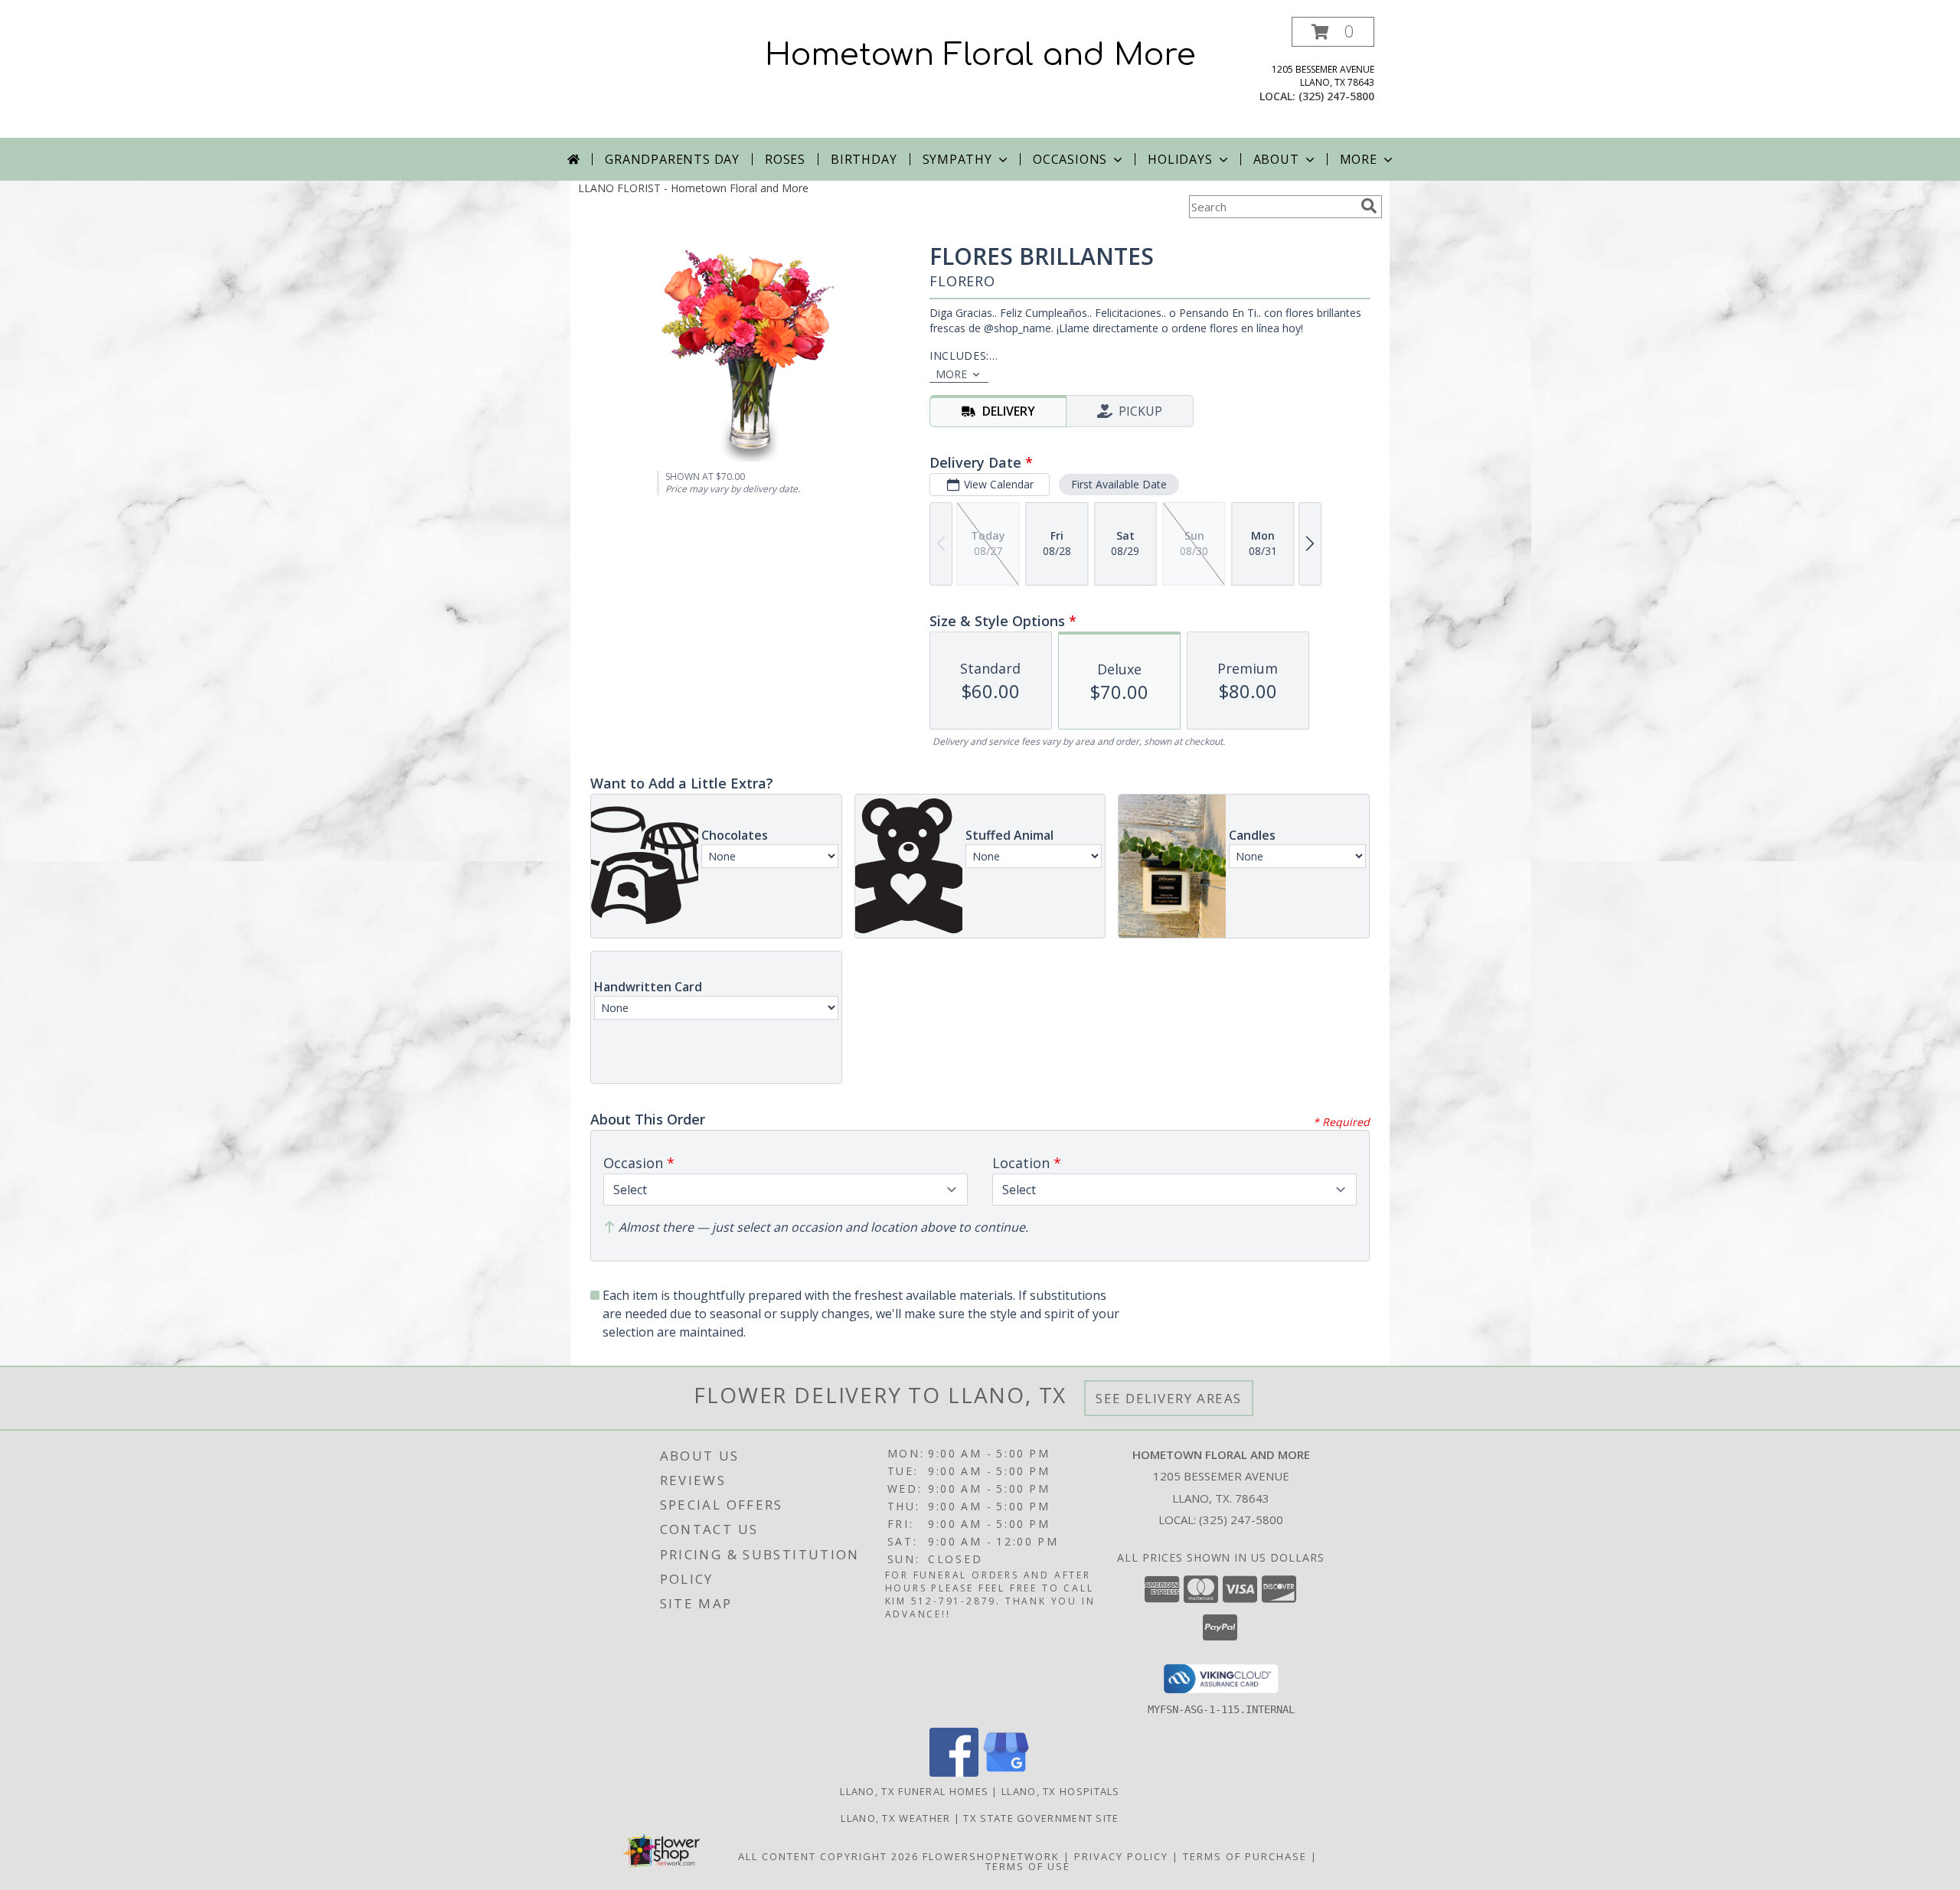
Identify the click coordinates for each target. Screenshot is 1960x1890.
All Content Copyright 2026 (828, 1856)
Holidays (1180, 159)
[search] (1369, 206)
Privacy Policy (1121, 1856)
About (1276, 159)
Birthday (864, 159)
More (1359, 159)
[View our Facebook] (954, 1772)
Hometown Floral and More (980, 55)
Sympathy (957, 159)
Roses (785, 159)
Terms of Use (1028, 1866)
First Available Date (1119, 484)
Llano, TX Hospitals (1061, 1791)
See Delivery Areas (1169, 1398)
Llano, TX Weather (895, 1818)
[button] (1333, 32)
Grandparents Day (672, 159)
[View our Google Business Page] (1006, 1772)
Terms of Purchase (1245, 1856)
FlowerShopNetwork (991, 1856)
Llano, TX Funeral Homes (914, 1791)
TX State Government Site (1041, 1818)
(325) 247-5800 (1336, 96)
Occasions (1070, 159)
